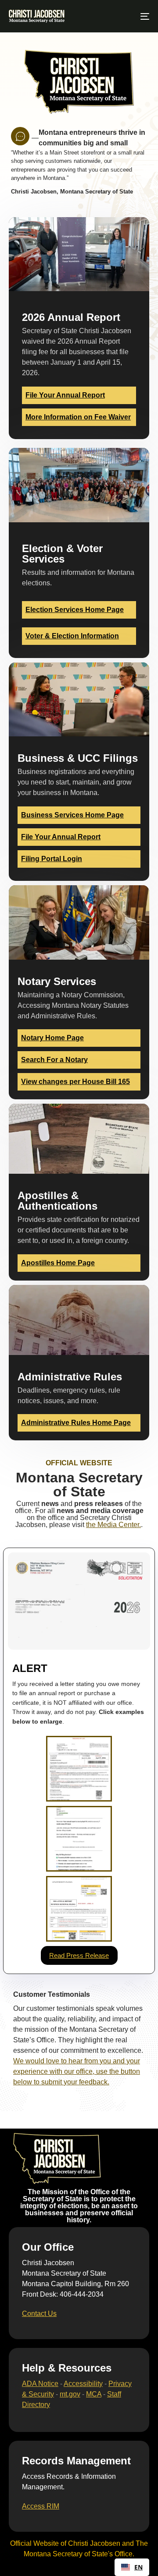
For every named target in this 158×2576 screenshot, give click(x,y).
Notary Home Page (52, 1038)
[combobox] (132, 2567)
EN (138, 2567)
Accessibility (83, 2384)
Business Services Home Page (72, 815)
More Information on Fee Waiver (78, 417)
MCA (94, 2394)
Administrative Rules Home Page (76, 1423)
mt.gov (70, 2394)
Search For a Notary (54, 1060)
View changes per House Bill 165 (75, 1082)
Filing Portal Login (52, 859)
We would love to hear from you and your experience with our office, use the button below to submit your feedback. (77, 2071)
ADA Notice (40, 2384)
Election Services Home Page (75, 610)
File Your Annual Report (65, 395)
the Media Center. (113, 1525)
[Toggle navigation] (126, 16)
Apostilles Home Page (58, 1263)
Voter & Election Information (72, 636)
